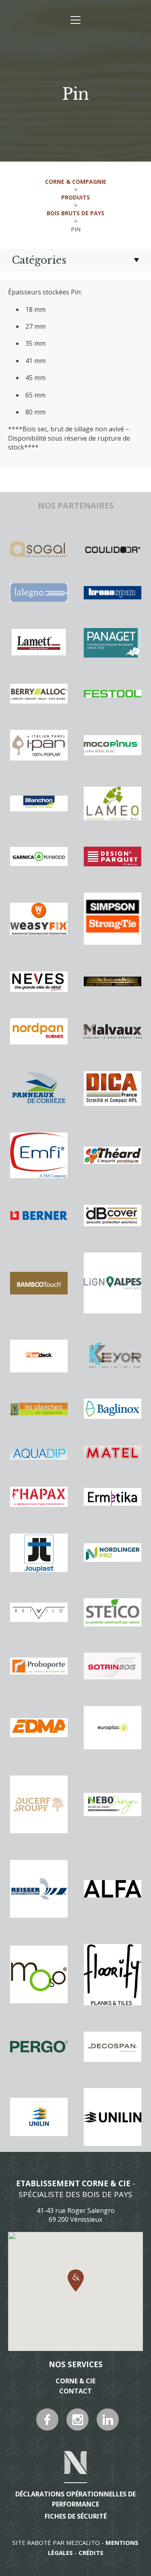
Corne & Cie (75, 2381)
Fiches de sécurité (76, 2516)
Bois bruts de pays (75, 213)
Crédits (91, 2553)
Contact (75, 2391)
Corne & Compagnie (76, 182)
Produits (75, 197)
